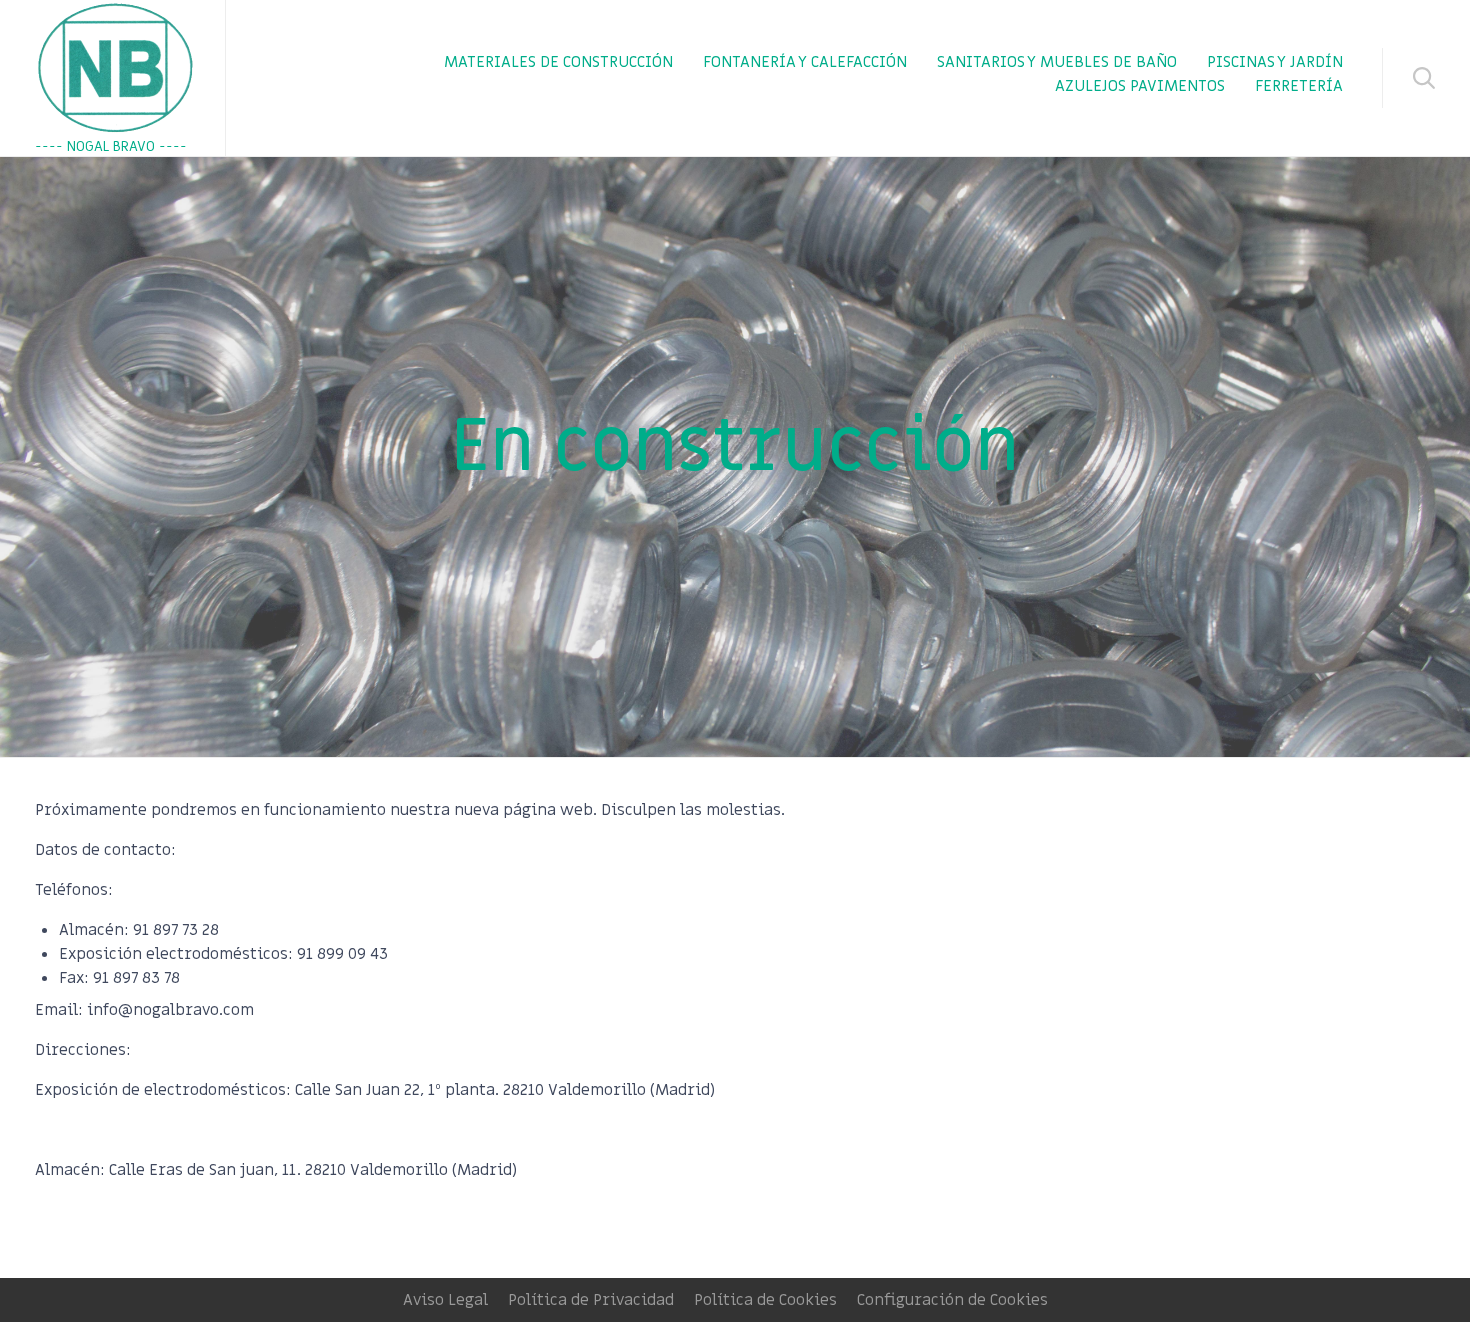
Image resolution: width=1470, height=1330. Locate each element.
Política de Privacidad (591, 1300)
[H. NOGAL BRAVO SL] (115, 68)
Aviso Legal (445, 1300)
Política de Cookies (765, 1300)
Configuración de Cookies (952, 1300)
